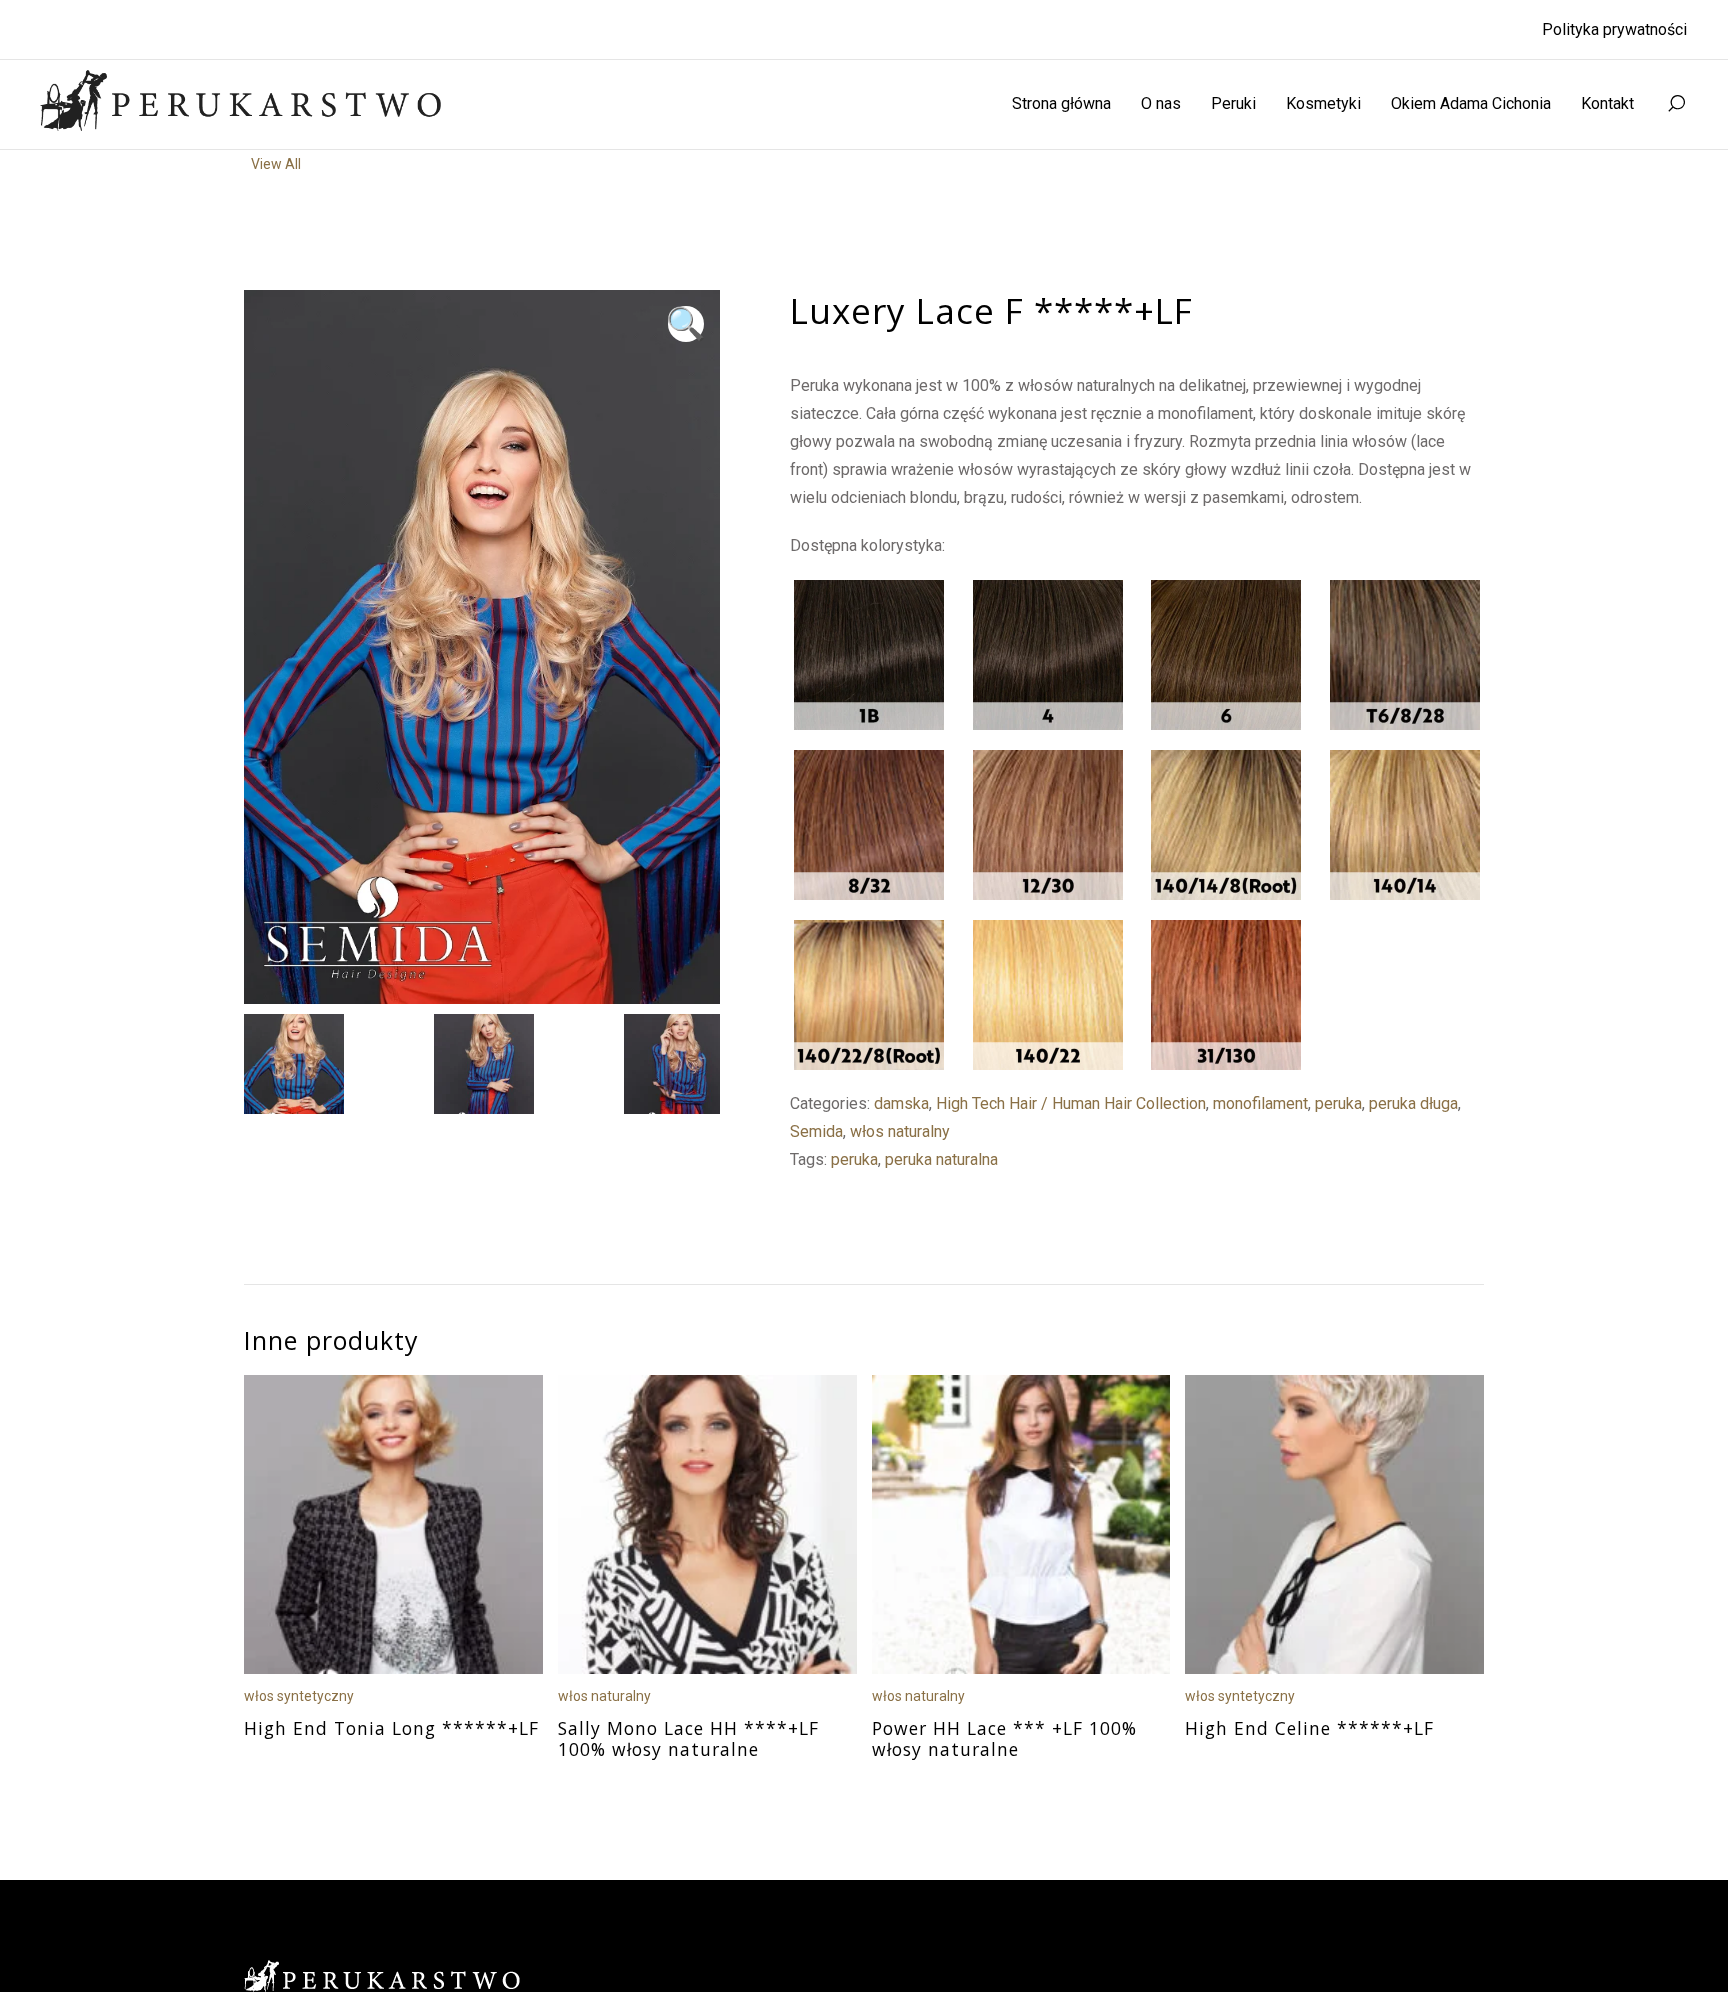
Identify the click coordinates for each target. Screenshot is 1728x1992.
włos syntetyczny (299, 1696)
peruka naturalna (941, 1159)
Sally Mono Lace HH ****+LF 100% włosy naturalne (688, 1738)
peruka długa (1413, 1103)
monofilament (1260, 1103)
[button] (686, 324)
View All (276, 164)
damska (901, 1103)
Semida (816, 1131)
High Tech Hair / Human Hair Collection (1071, 1103)
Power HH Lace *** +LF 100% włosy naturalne (1004, 1738)
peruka (1338, 1103)
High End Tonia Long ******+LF (391, 1728)
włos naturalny (900, 1131)
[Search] (1676, 104)
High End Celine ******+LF (1309, 1728)
